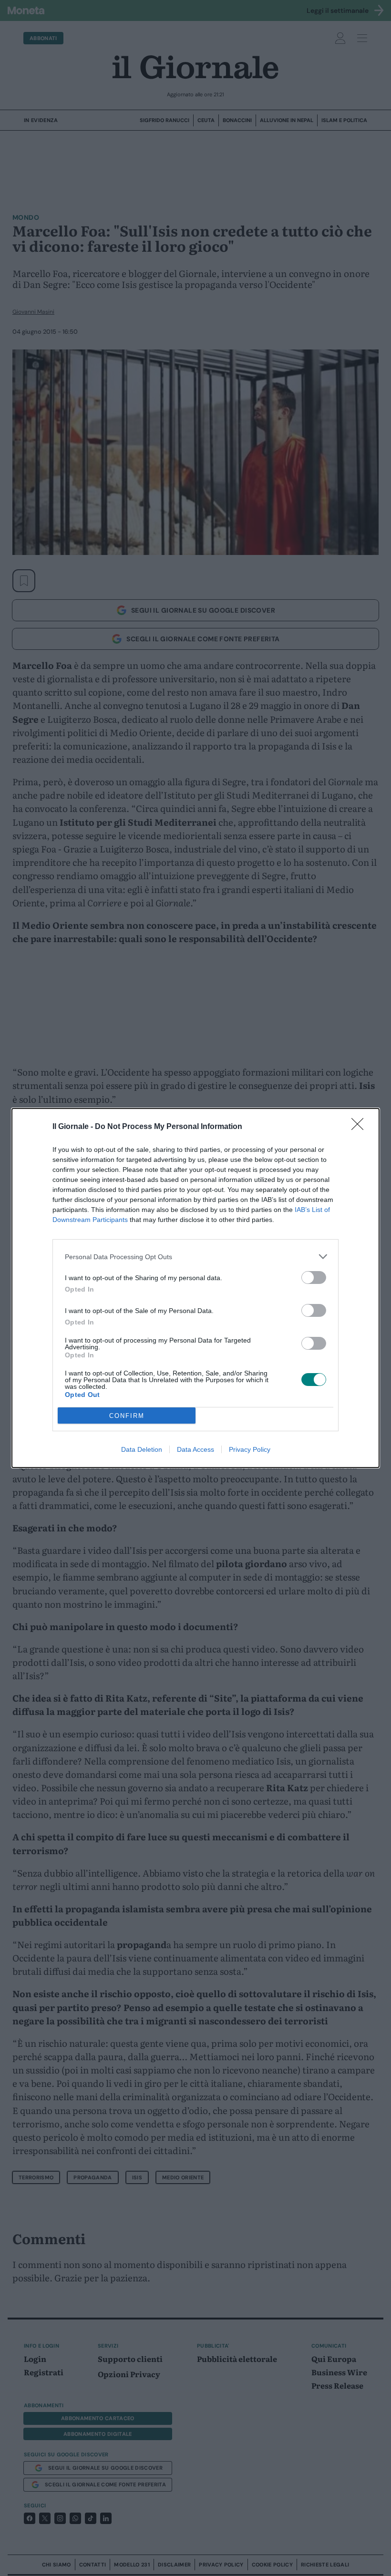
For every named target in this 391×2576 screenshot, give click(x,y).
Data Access (195, 1449)
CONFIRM (127, 1416)
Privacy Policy (250, 1449)
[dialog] (195, 1288)
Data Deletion (142, 1449)
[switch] (314, 1278)
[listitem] (195, 1257)
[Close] (360, 1127)
